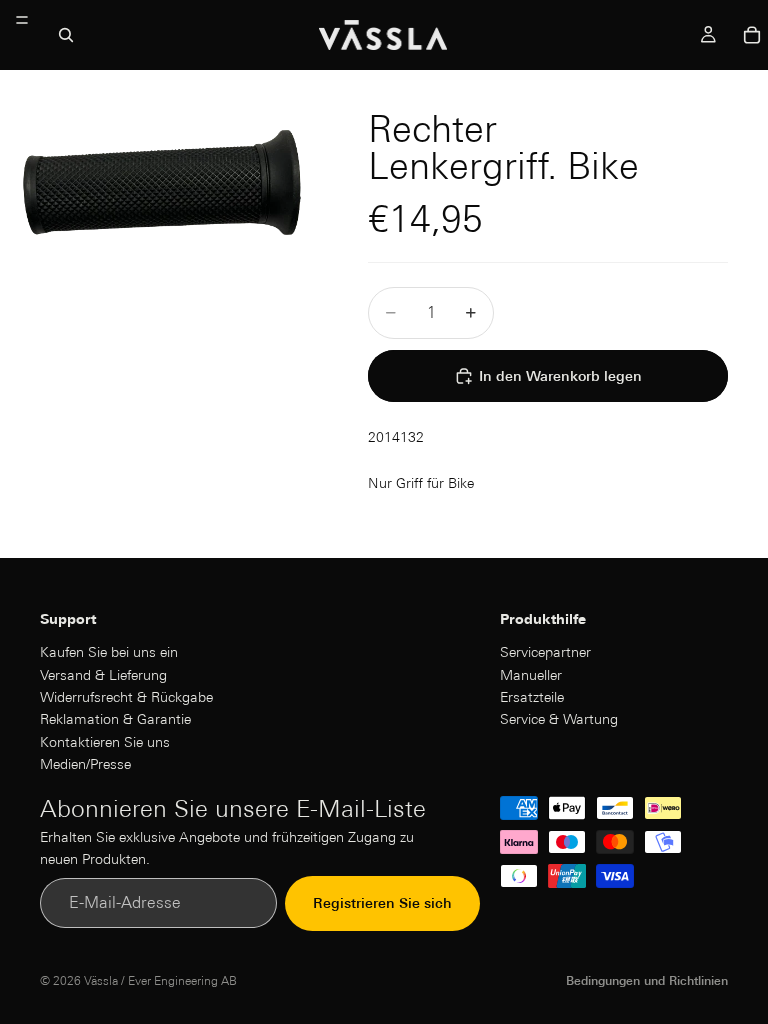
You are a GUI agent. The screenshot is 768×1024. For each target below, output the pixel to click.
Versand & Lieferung (103, 674)
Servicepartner (545, 652)
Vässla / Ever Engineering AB (160, 980)
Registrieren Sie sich (382, 903)
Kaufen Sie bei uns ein (109, 652)
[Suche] (66, 35)
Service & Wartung (559, 719)
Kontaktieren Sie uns (105, 741)
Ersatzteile (532, 696)
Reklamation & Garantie (115, 719)
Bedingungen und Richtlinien (647, 980)
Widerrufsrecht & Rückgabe (126, 696)
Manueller (531, 674)
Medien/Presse (85, 764)
